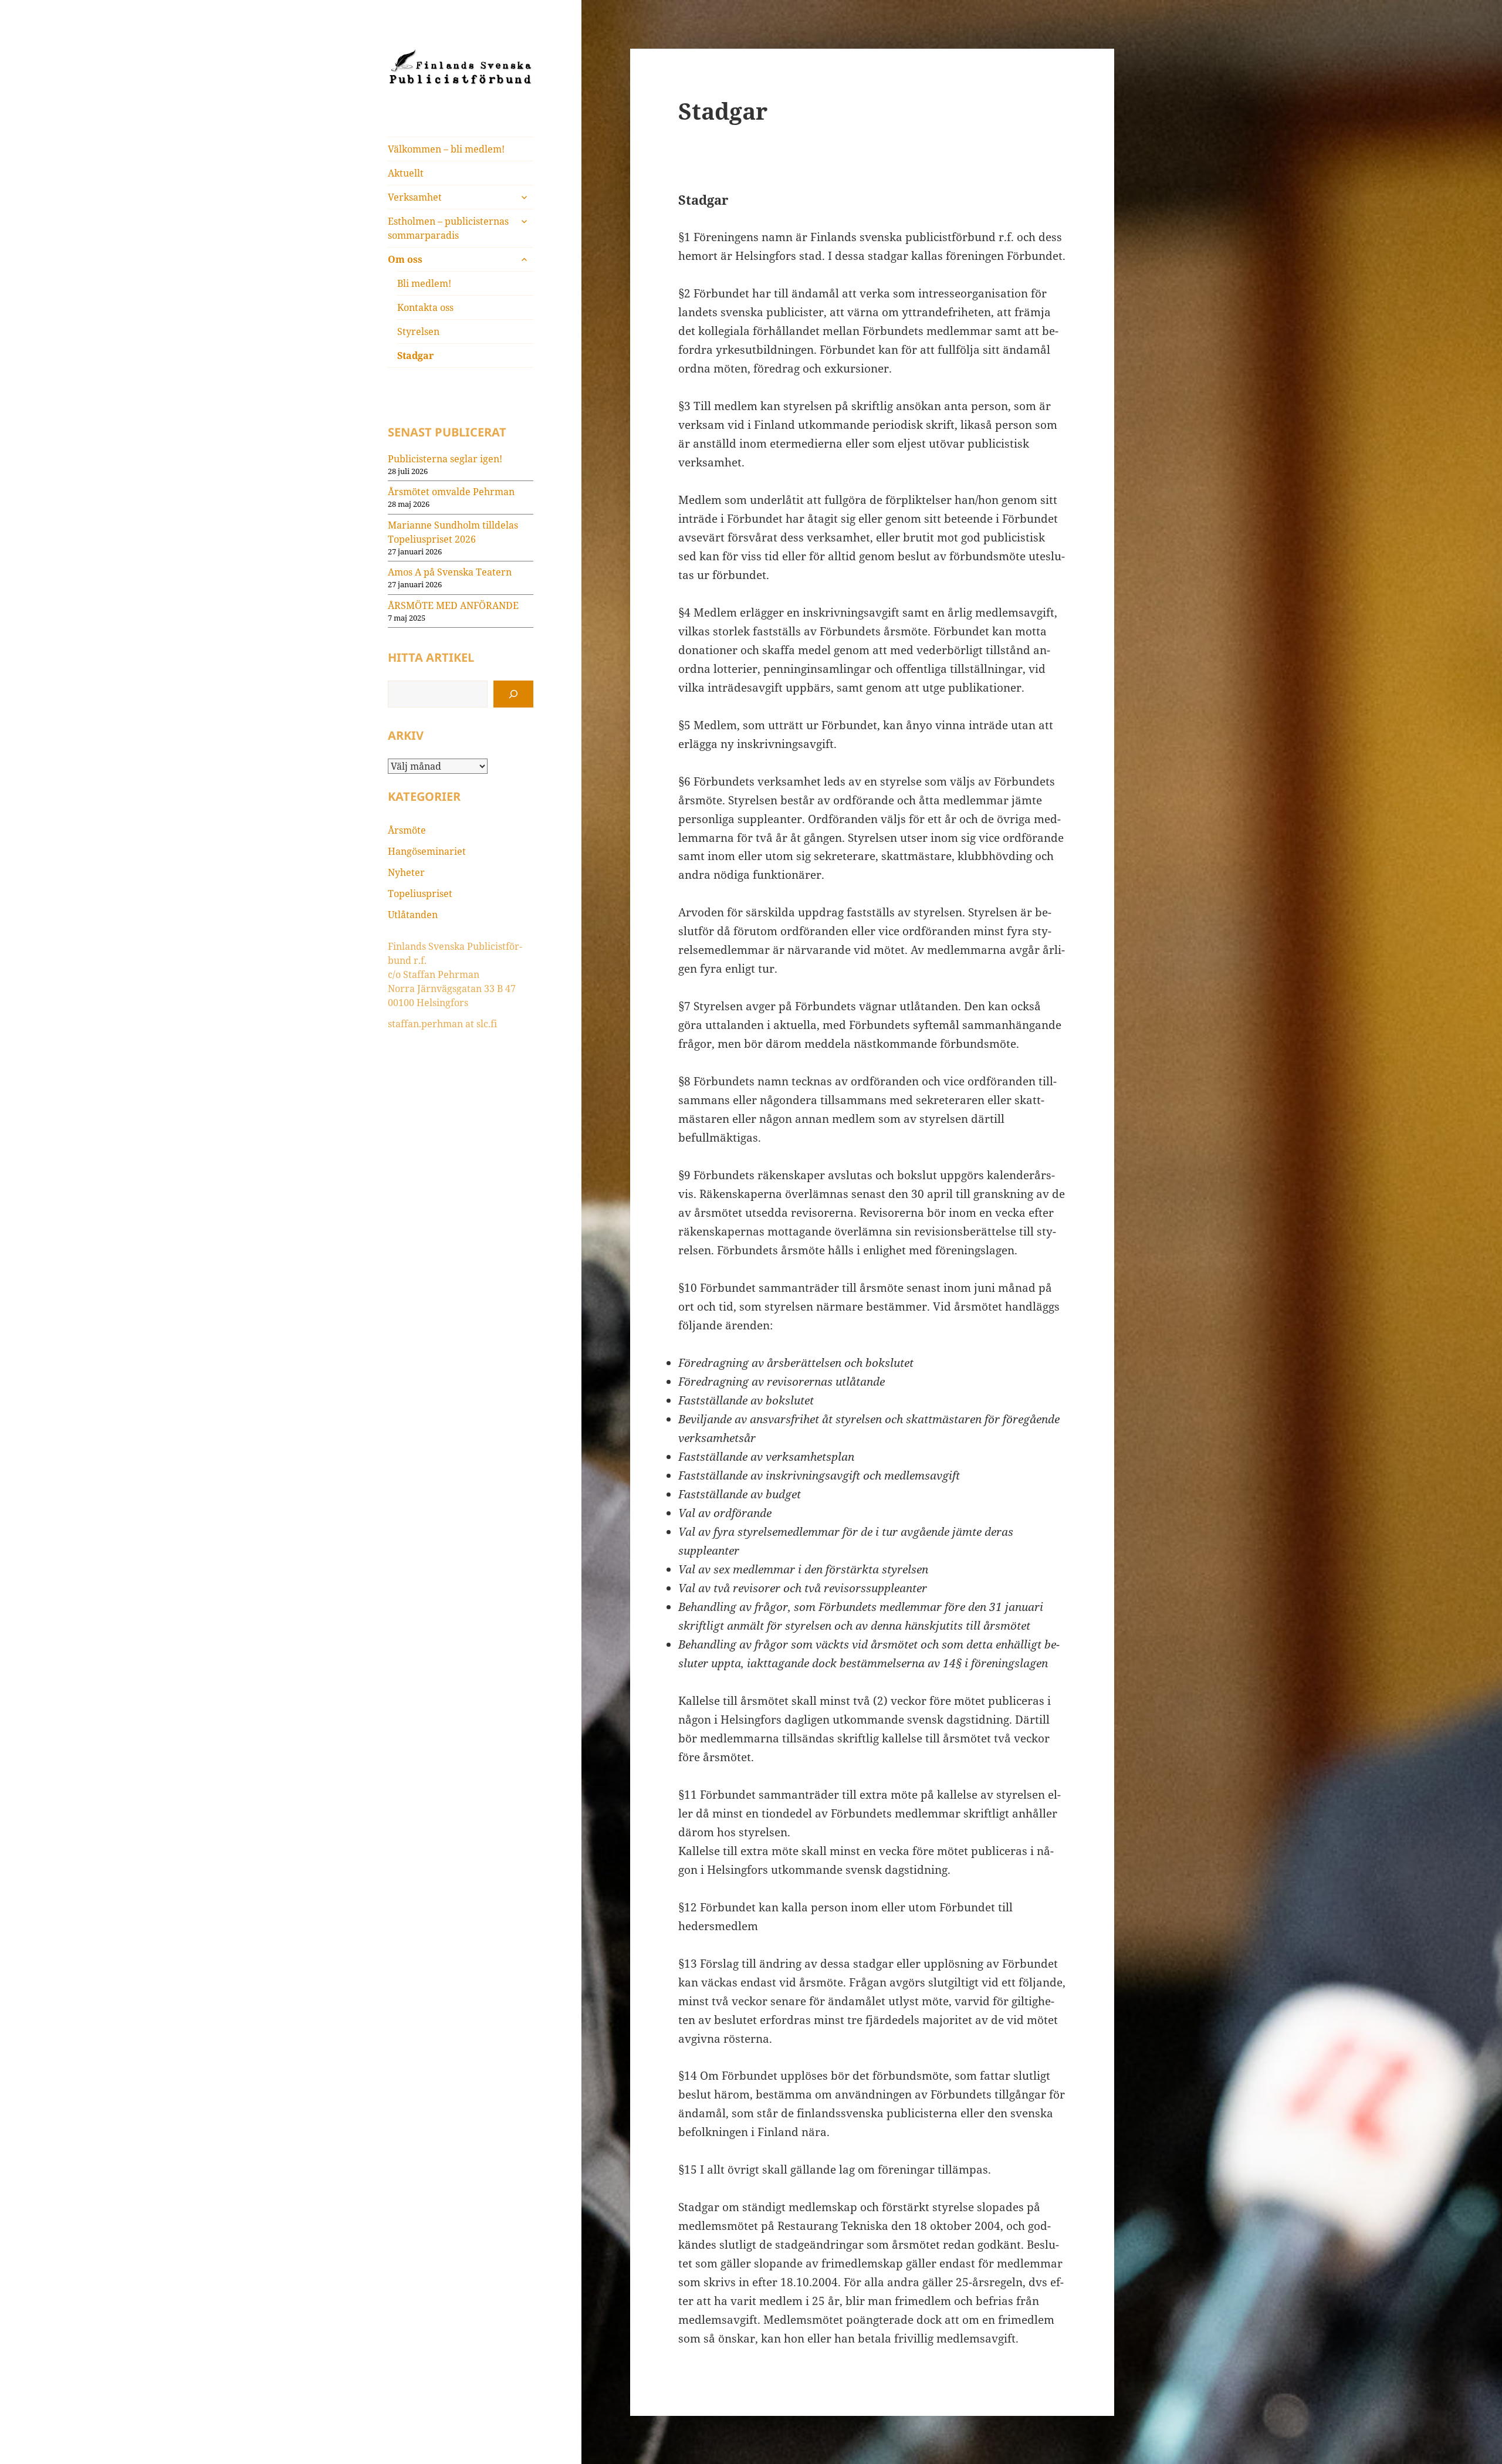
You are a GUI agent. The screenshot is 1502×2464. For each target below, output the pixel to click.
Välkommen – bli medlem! (446, 149)
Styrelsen (418, 331)
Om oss (405, 259)
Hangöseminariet (427, 851)
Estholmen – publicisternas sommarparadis (448, 228)
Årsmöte (407, 830)
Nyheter (406, 872)
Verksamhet (415, 197)
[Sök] (513, 694)
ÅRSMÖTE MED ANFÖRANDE (453, 605)
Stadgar (415, 356)
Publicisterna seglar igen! (445, 459)
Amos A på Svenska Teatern (450, 572)
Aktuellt (406, 173)
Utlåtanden (413, 915)
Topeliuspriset (420, 893)
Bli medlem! (424, 283)
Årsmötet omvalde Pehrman (451, 492)
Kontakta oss (425, 307)
